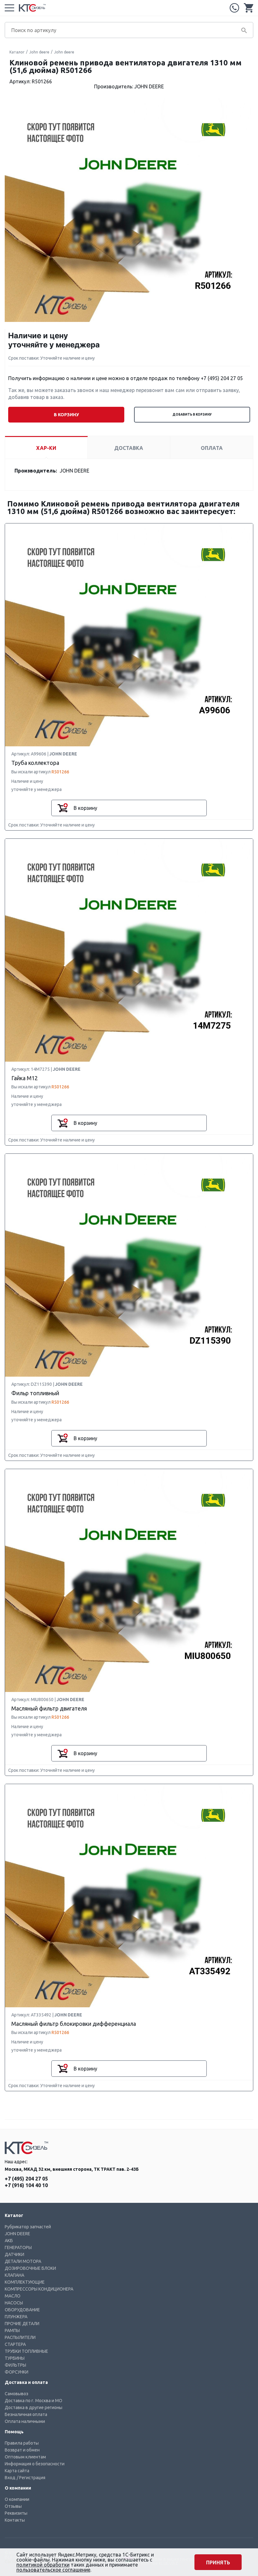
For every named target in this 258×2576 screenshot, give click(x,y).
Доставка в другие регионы (34, 2407)
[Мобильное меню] (9, 8)
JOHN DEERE (17, 2234)
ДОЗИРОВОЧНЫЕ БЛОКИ (30, 2268)
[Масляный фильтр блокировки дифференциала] (129, 1896)
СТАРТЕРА (15, 2344)
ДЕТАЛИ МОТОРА (23, 2261)
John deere (39, 52)
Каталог (17, 52)
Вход (10, 2478)
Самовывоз (17, 2394)
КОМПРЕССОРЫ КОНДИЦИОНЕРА (39, 2289)
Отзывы (13, 2506)
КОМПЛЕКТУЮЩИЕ (25, 2282)
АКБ (9, 2241)
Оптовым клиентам (25, 2457)
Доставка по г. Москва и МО (34, 2401)
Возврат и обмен (22, 2450)
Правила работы (22, 2443)
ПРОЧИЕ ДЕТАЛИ (22, 2324)
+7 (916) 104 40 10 (26, 2185)
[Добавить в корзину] (63, 808)
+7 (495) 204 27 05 (234, 8)
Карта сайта (17, 2471)
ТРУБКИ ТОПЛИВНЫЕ (26, 2351)
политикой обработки (43, 2565)
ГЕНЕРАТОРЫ (18, 2247)
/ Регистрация (31, 2478)
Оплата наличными (25, 2421)
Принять (218, 2562)
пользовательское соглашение (53, 2570)
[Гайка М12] (129, 951)
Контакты (15, 2520)
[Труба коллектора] (129, 635)
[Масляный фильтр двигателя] (129, 1581)
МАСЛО (13, 2296)
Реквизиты (16, 2513)
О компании (17, 2499)
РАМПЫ (12, 2330)
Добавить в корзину (192, 415)
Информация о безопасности (35, 2464)
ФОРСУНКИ (17, 2372)
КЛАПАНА (14, 2275)
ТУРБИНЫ (15, 2358)
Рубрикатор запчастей (28, 2227)
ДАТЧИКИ (14, 2254)
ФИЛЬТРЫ (15, 2365)
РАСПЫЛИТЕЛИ (20, 2337)
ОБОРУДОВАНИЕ (22, 2310)
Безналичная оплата (26, 2414)
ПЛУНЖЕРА (16, 2317)
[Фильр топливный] (129, 1266)
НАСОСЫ (14, 2303)
